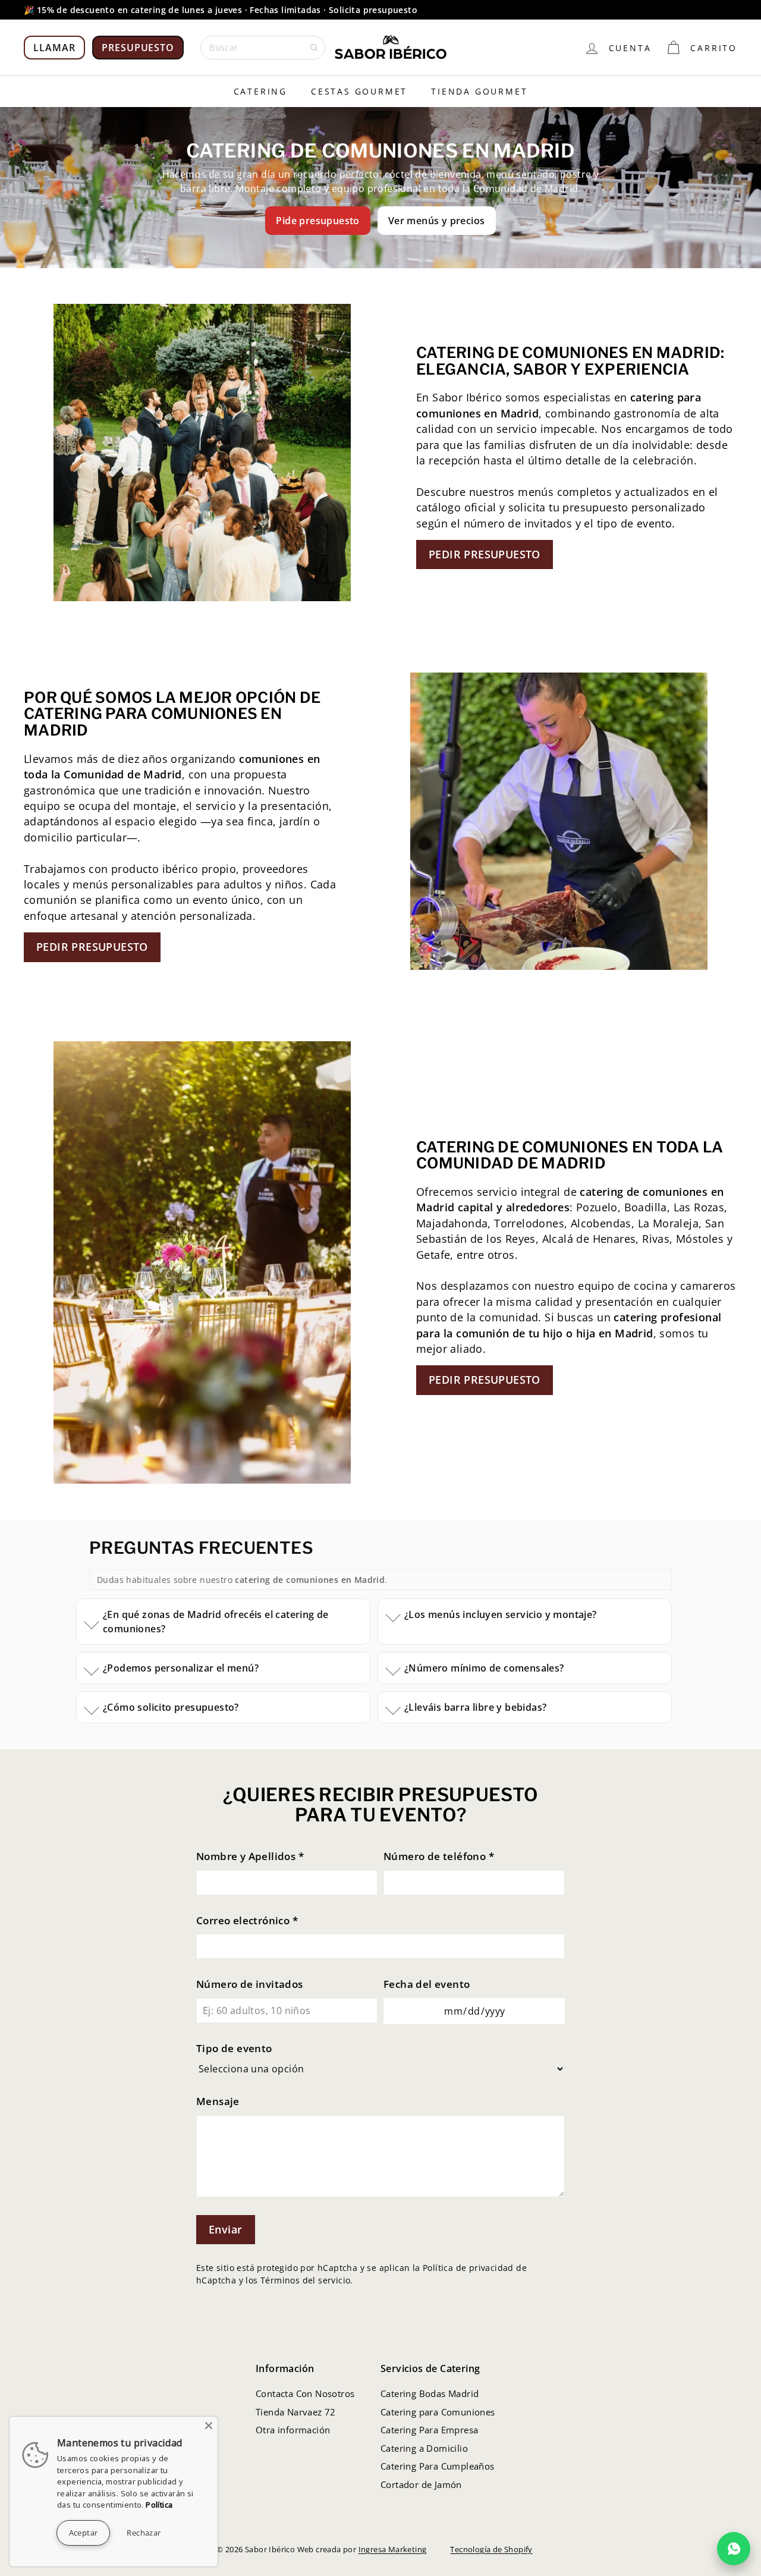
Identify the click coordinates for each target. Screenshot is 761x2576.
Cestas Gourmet (359, 91)
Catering (260, 91)
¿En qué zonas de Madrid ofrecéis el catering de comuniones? (216, 1622)
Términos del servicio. (307, 2280)
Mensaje (218, 2101)
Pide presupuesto (317, 221)
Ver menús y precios (437, 221)
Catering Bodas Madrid (430, 2393)
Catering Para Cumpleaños (438, 2466)
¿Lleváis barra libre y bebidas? (475, 1707)
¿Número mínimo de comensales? (484, 1668)
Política (159, 2505)
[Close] (209, 2426)
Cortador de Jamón (421, 2484)
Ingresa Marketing (393, 2549)
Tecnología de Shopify (491, 2549)
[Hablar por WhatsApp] (734, 2549)
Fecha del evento (427, 1984)
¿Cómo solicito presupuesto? (171, 1707)
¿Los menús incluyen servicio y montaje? (501, 1614)
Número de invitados (250, 1984)
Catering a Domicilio (424, 2448)
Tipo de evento (234, 2048)
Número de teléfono (439, 1856)
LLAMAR (54, 48)
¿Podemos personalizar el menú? (181, 1668)
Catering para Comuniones (438, 2412)
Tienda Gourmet (479, 91)
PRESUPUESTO (138, 48)
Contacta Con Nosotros (305, 2393)
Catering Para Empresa (429, 2430)
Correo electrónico (247, 1920)
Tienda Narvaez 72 (296, 2412)
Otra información (293, 2430)
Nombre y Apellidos (250, 1856)
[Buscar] (314, 48)
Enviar (226, 2229)
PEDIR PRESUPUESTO (485, 554)
